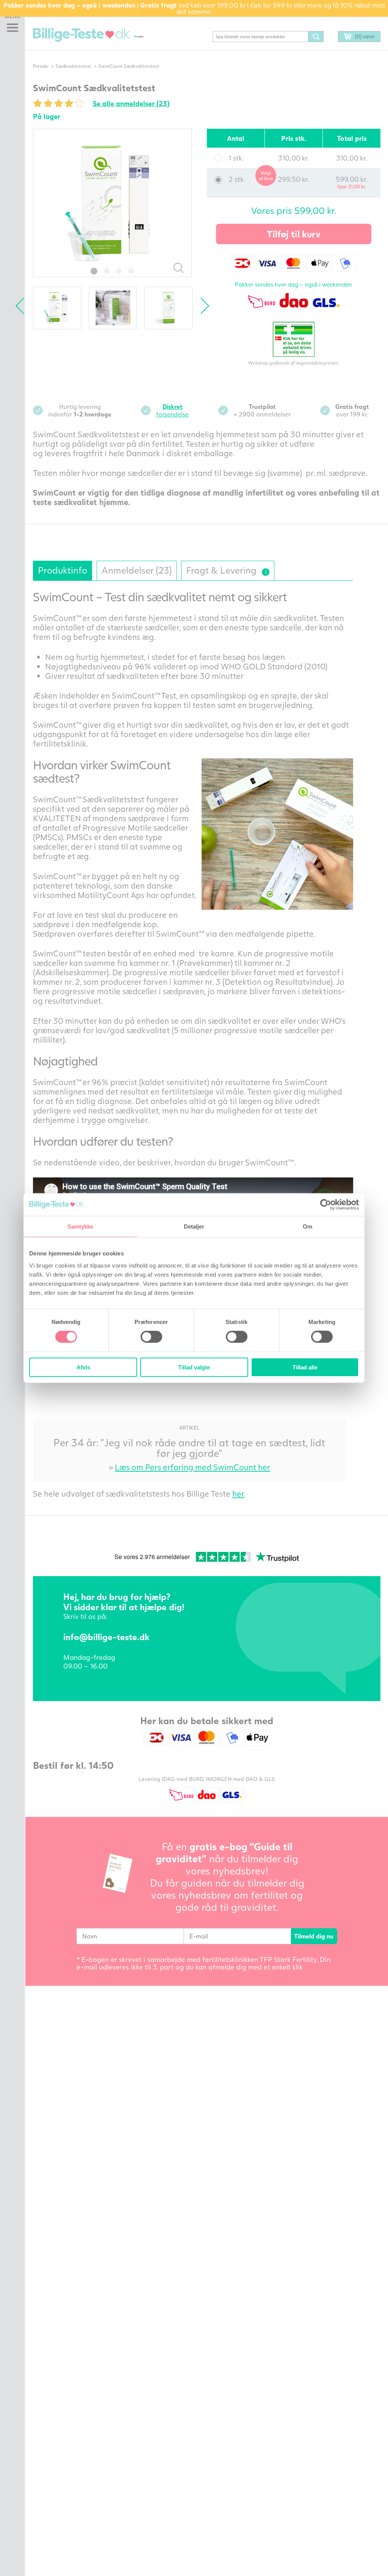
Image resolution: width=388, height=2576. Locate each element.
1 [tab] (94, 271)
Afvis (83, 1367)
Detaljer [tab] (194, 1226)
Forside (41, 66)
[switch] (151, 1337)
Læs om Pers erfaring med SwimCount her (192, 1467)
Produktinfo (63, 570)
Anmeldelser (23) (137, 570)
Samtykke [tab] (81, 1226)
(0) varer (365, 36)
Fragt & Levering (225, 568)
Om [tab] (307, 1226)
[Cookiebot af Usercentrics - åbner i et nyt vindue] (326, 1205)
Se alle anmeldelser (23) (131, 103)
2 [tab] (107, 271)
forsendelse (172, 410)
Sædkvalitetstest (73, 66)
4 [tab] (131, 271)
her (238, 1493)
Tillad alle (305, 1367)
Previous (23, 306)
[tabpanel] (112, 203)
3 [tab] (119, 271)
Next (201, 306)
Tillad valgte (194, 1367)
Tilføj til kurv (294, 234)
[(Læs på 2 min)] (266, 572)
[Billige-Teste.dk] (81, 35)
